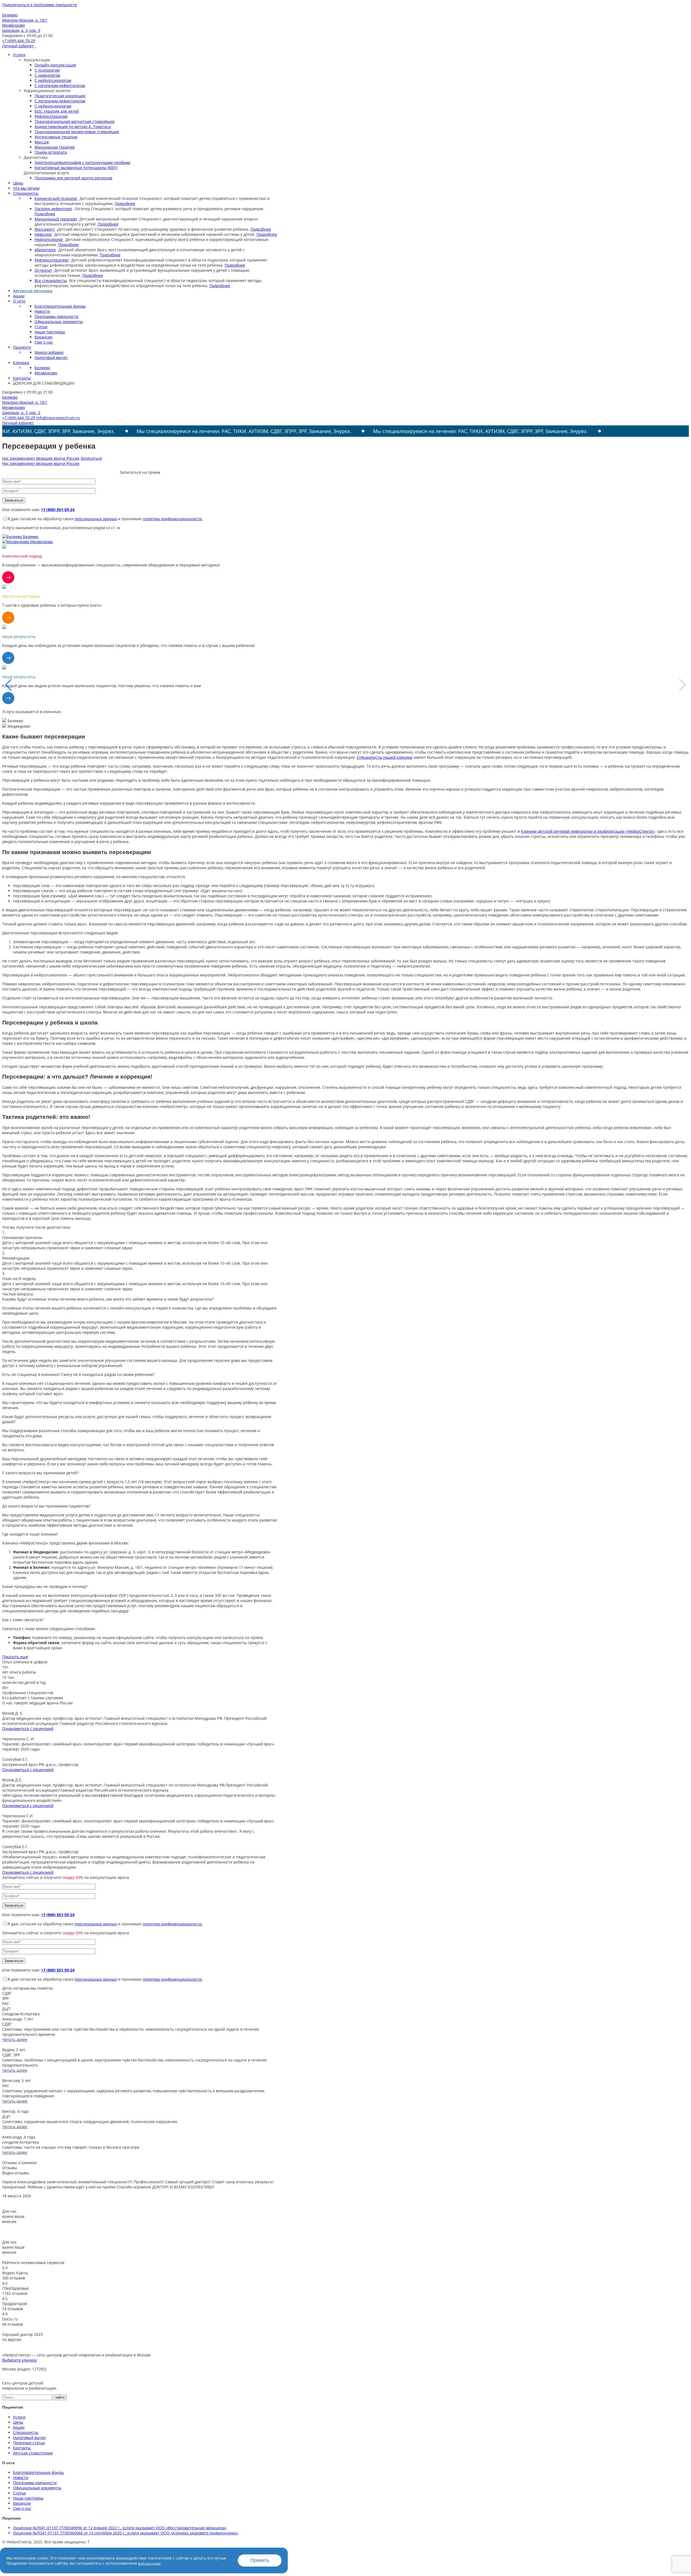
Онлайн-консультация (55, 65)
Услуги (19, 55)
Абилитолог (45, 250)
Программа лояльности (56, 316)
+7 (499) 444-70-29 (19, 41)
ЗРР (5, 1998)
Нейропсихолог (49, 239)
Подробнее (125, 204)
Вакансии (43, 337)
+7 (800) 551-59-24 (58, 510)
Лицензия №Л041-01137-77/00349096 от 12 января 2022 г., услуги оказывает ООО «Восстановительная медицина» (120, 2528)
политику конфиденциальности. (173, 519)
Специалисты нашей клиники (385, 757)
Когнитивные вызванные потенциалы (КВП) (76, 168)
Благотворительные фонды (60, 306)
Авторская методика (33, 291)
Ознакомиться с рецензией (28, 1729)
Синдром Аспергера (21, 2014)
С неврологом (47, 75)
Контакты (22, 378)
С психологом (47, 70)
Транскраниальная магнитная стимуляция (74, 121)
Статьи (41, 327)
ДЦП (6, 2009)
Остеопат (43, 270)
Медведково (46, 373)
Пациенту (22, 347)
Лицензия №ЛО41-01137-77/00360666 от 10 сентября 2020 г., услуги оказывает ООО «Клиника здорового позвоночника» (126, 2533)
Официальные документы (59, 322)
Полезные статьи (29, 2443)
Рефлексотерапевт (52, 260)
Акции (19, 296)
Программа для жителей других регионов (73, 178)
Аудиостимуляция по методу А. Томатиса (73, 127)
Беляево (42, 368)
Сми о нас (44, 342)
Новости (42, 311)
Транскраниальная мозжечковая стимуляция (77, 132)
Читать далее (15, 2039)
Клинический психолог (56, 198)
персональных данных (96, 519)
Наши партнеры (50, 332)
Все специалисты (51, 281)
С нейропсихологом (53, 80)
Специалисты (26, 193)
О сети (19, 301)
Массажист (45, 229)
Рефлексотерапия (51, 116)
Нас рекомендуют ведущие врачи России (41, 458)
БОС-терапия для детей (57, 111)
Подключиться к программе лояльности (40, 5)
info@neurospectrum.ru (58, 418)
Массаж (42, 142)
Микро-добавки (49, 352)
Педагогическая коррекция (60, 96)
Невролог (43, 234)
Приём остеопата (51, 152)
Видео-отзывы (16, 2173)
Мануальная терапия (55, 147)
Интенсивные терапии (56, 137)
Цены (18, 183)
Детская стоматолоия (33, 2453)
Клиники (21, 363)
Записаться (91, 458)
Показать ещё (15, 1657)
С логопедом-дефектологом (60, 85)
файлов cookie (149, 2563)
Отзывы (10, 2168)
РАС (6, 2004)
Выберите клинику (20, 2360)
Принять (260, 2560)
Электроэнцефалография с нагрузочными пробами (82, 162)
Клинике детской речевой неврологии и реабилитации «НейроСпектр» (588, 831)
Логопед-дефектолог (53, 209)
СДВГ (7, 1993)
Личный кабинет (18, 46)
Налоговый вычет (51, 357)
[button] (682, 685)
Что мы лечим (26, 188)
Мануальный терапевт (56, 219)
